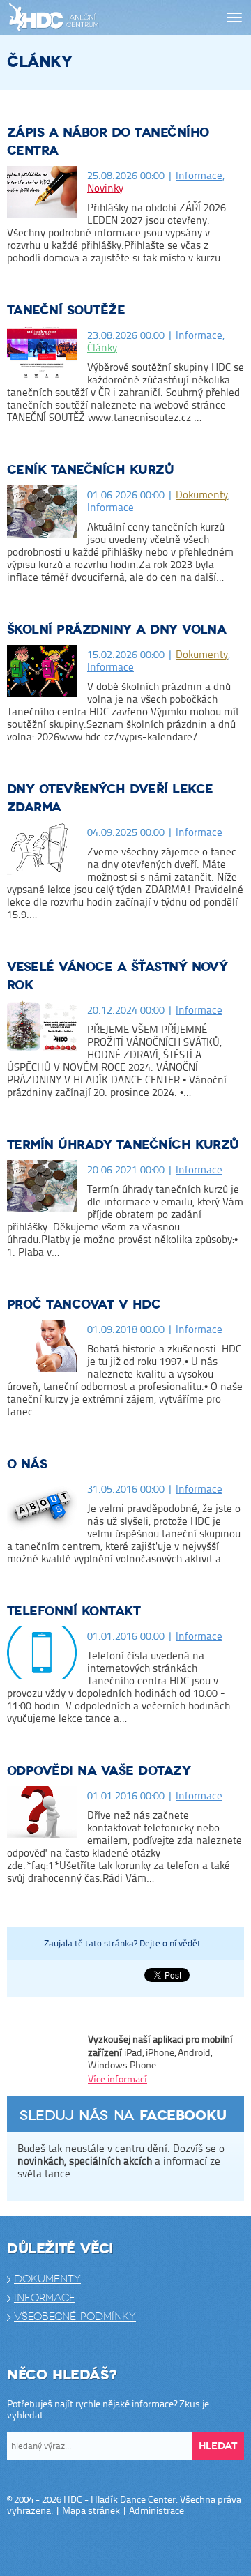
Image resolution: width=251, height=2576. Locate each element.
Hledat (218, 2446)
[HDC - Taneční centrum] (78, 18)
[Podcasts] (167, 2547)
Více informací (117, 2079)
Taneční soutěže (66, 311)
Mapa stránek (91, 2510)
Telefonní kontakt (74, 1611)
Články (102, 348)
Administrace (157, 2510)
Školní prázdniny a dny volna (116, 630)
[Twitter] (112, 2547)
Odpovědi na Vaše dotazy (99, 1771)
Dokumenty (202, 495)
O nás (27, 1464)
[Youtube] (139, 2547)
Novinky (105, 188)
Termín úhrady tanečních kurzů (123, 1145)
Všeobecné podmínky (75, 2317)
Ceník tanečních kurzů (90, 470)
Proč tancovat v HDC (84, 1305)
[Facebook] (84, 2547)
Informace (199, 175)
